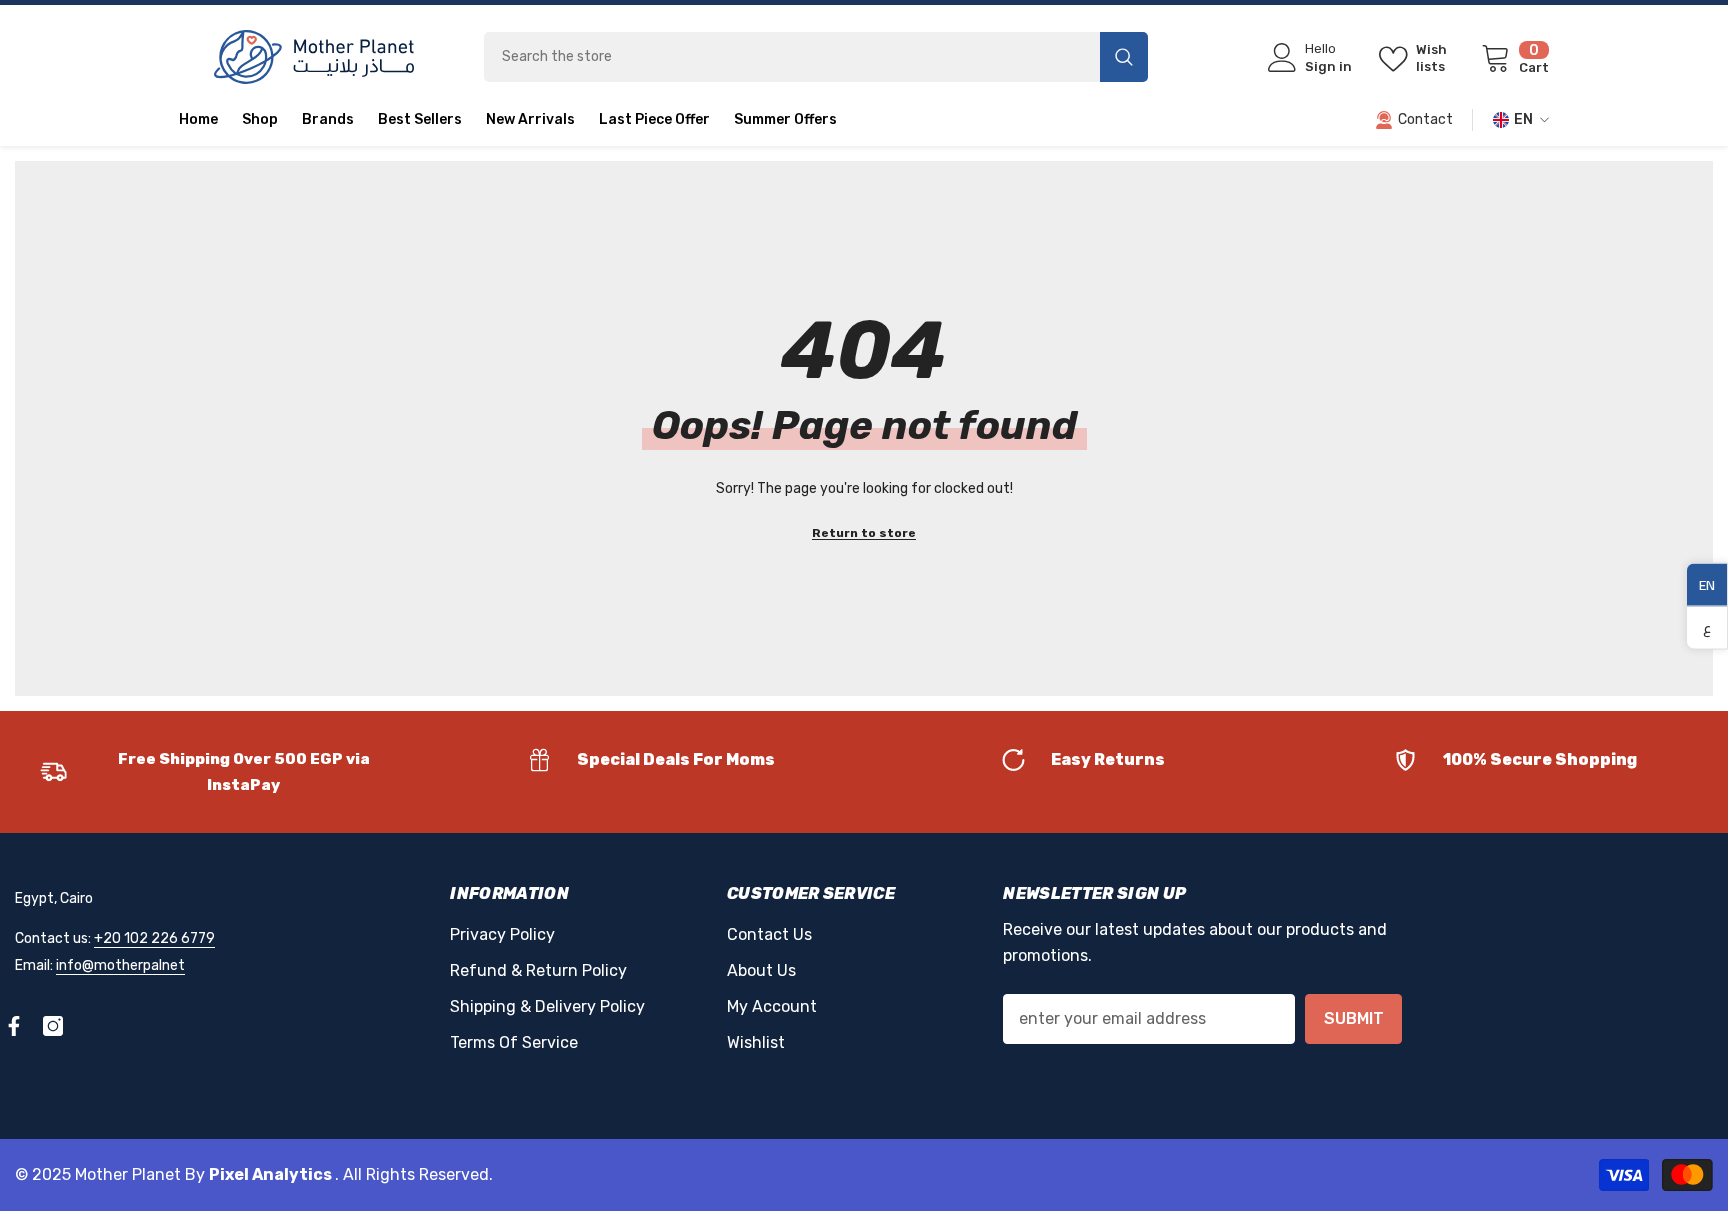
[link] (216, 772)
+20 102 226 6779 (154, 938)
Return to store (864, 533)
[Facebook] (14, 1026)
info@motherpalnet (120, 965)
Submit (1354, 1018)
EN (1707, 584)
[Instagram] (53, 1026)
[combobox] (792, 57)
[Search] (816, 57)
